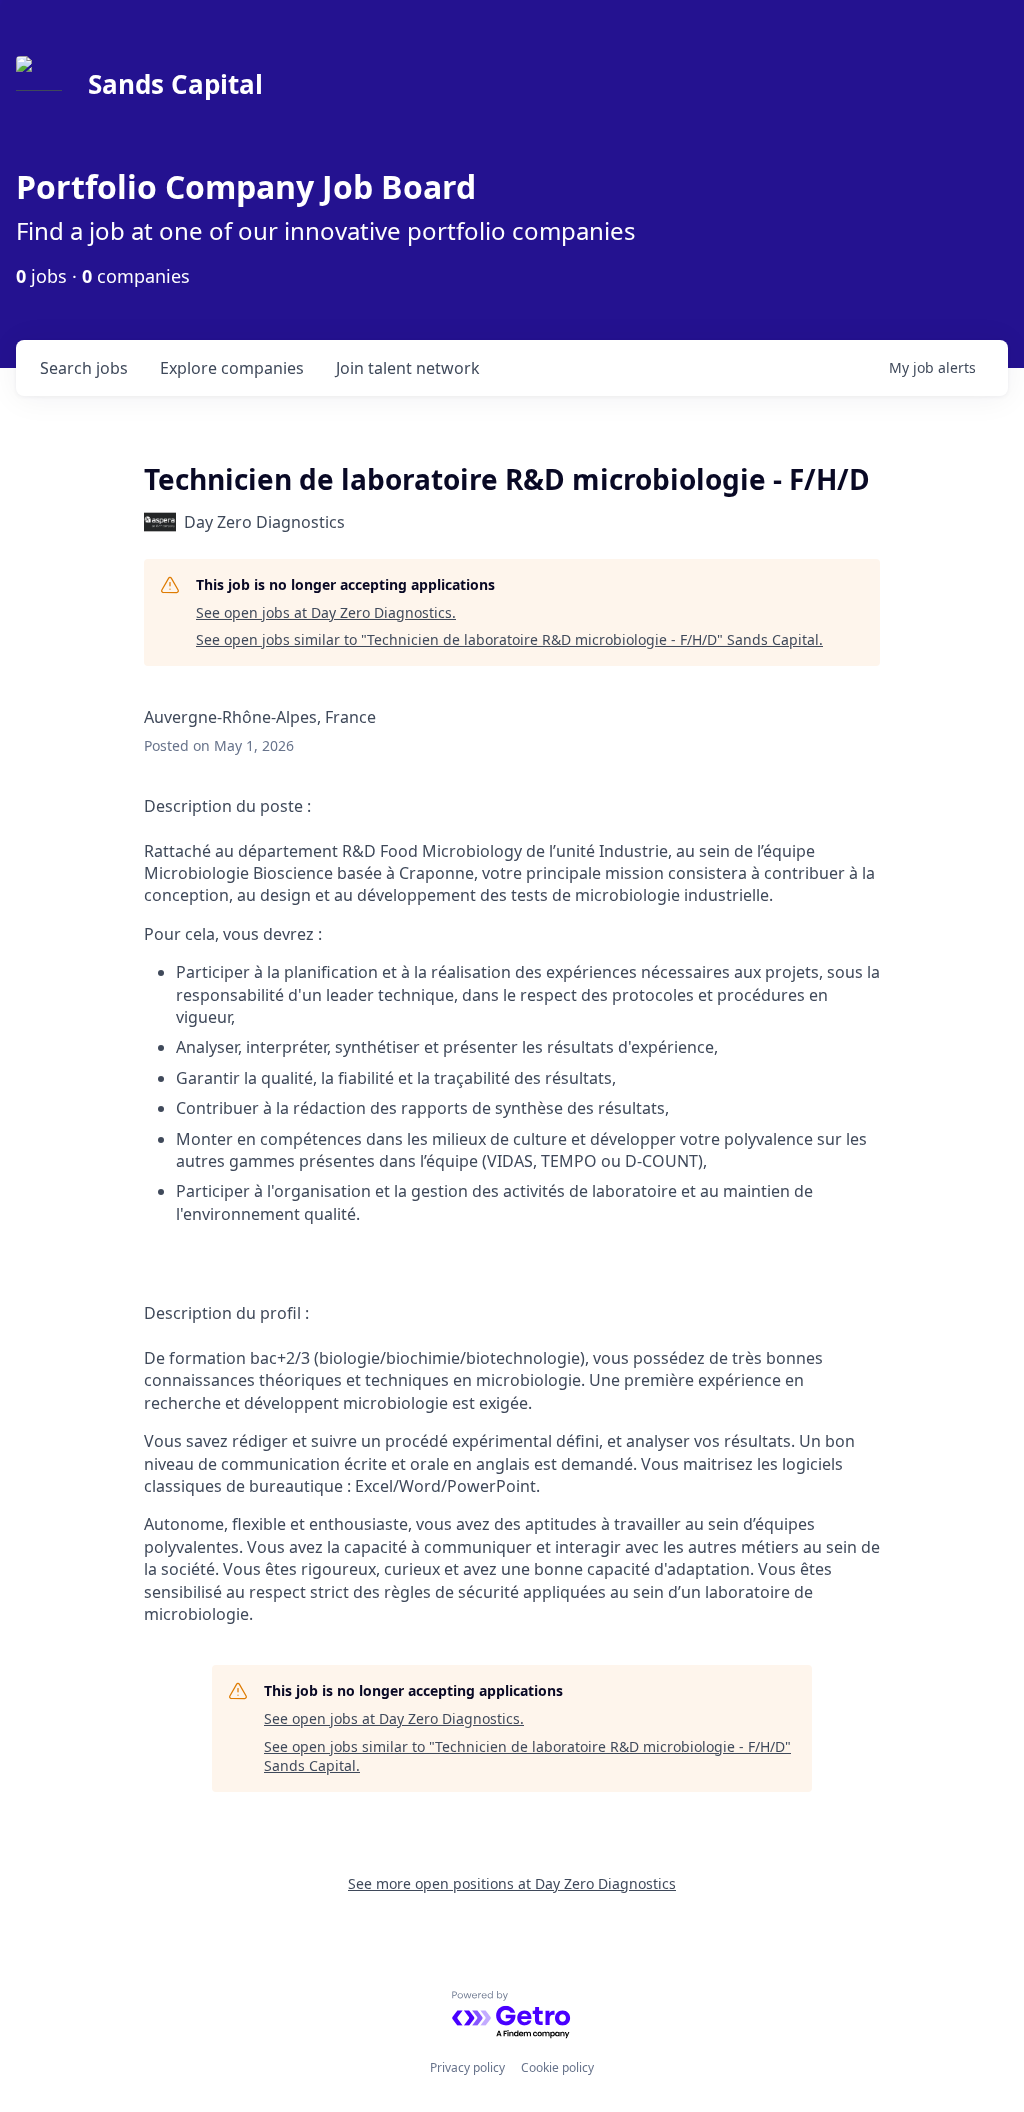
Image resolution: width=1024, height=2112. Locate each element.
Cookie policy (557, 2067)
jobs (84, 368)
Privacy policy (467, 2067)
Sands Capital (175, 84)
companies (232, 368)
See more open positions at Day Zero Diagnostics (512, 1883)
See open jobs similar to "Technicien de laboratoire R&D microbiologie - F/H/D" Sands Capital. (509, 639)
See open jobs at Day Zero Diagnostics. (326, 612)
